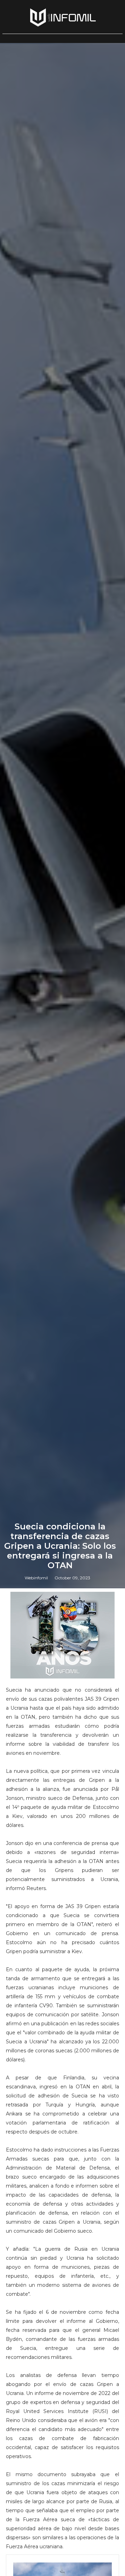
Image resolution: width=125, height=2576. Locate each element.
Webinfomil (36, 1578)
